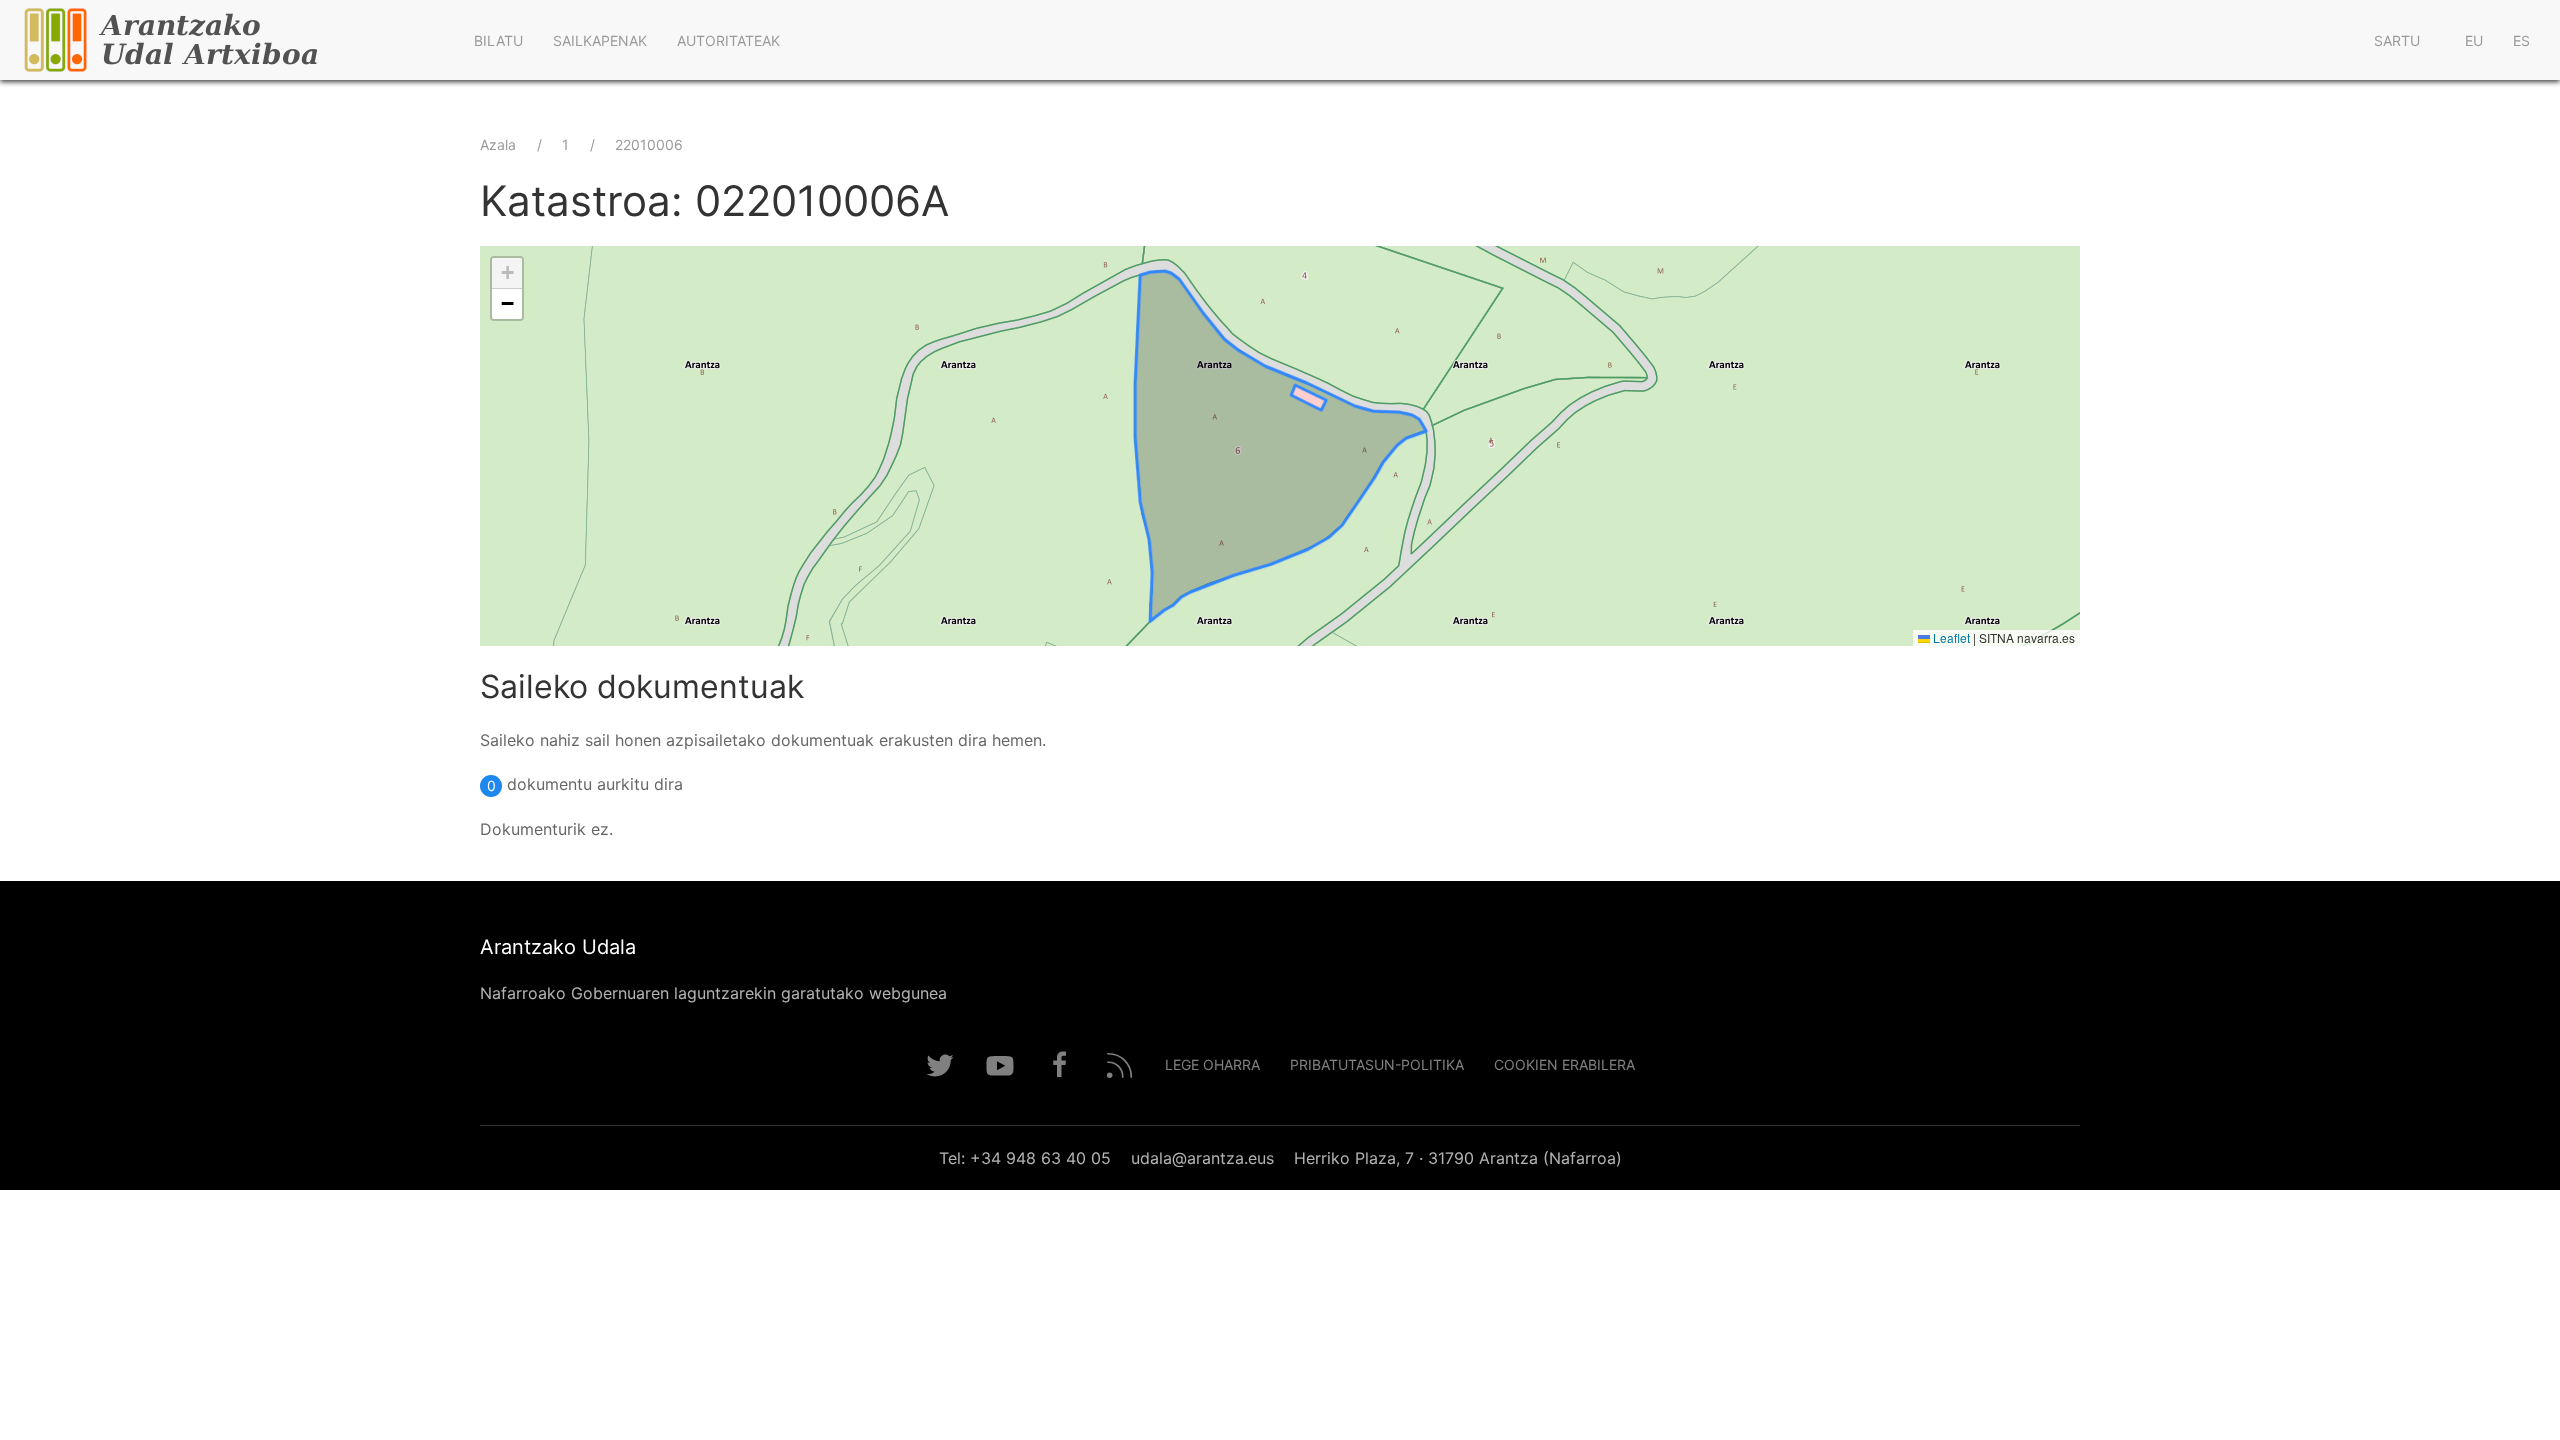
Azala (498, 144)
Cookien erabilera (1564, 1064)
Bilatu (498, 40)
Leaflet (1950, 637)
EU (2474, 40)
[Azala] (229, 40)
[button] (507, 273)
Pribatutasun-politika (1377, 1064)
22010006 (649, 144)
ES (2521, 40)
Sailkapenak (600, 40)
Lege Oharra (1212, 1064)
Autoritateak (728, 40)
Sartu (2397, 40)
